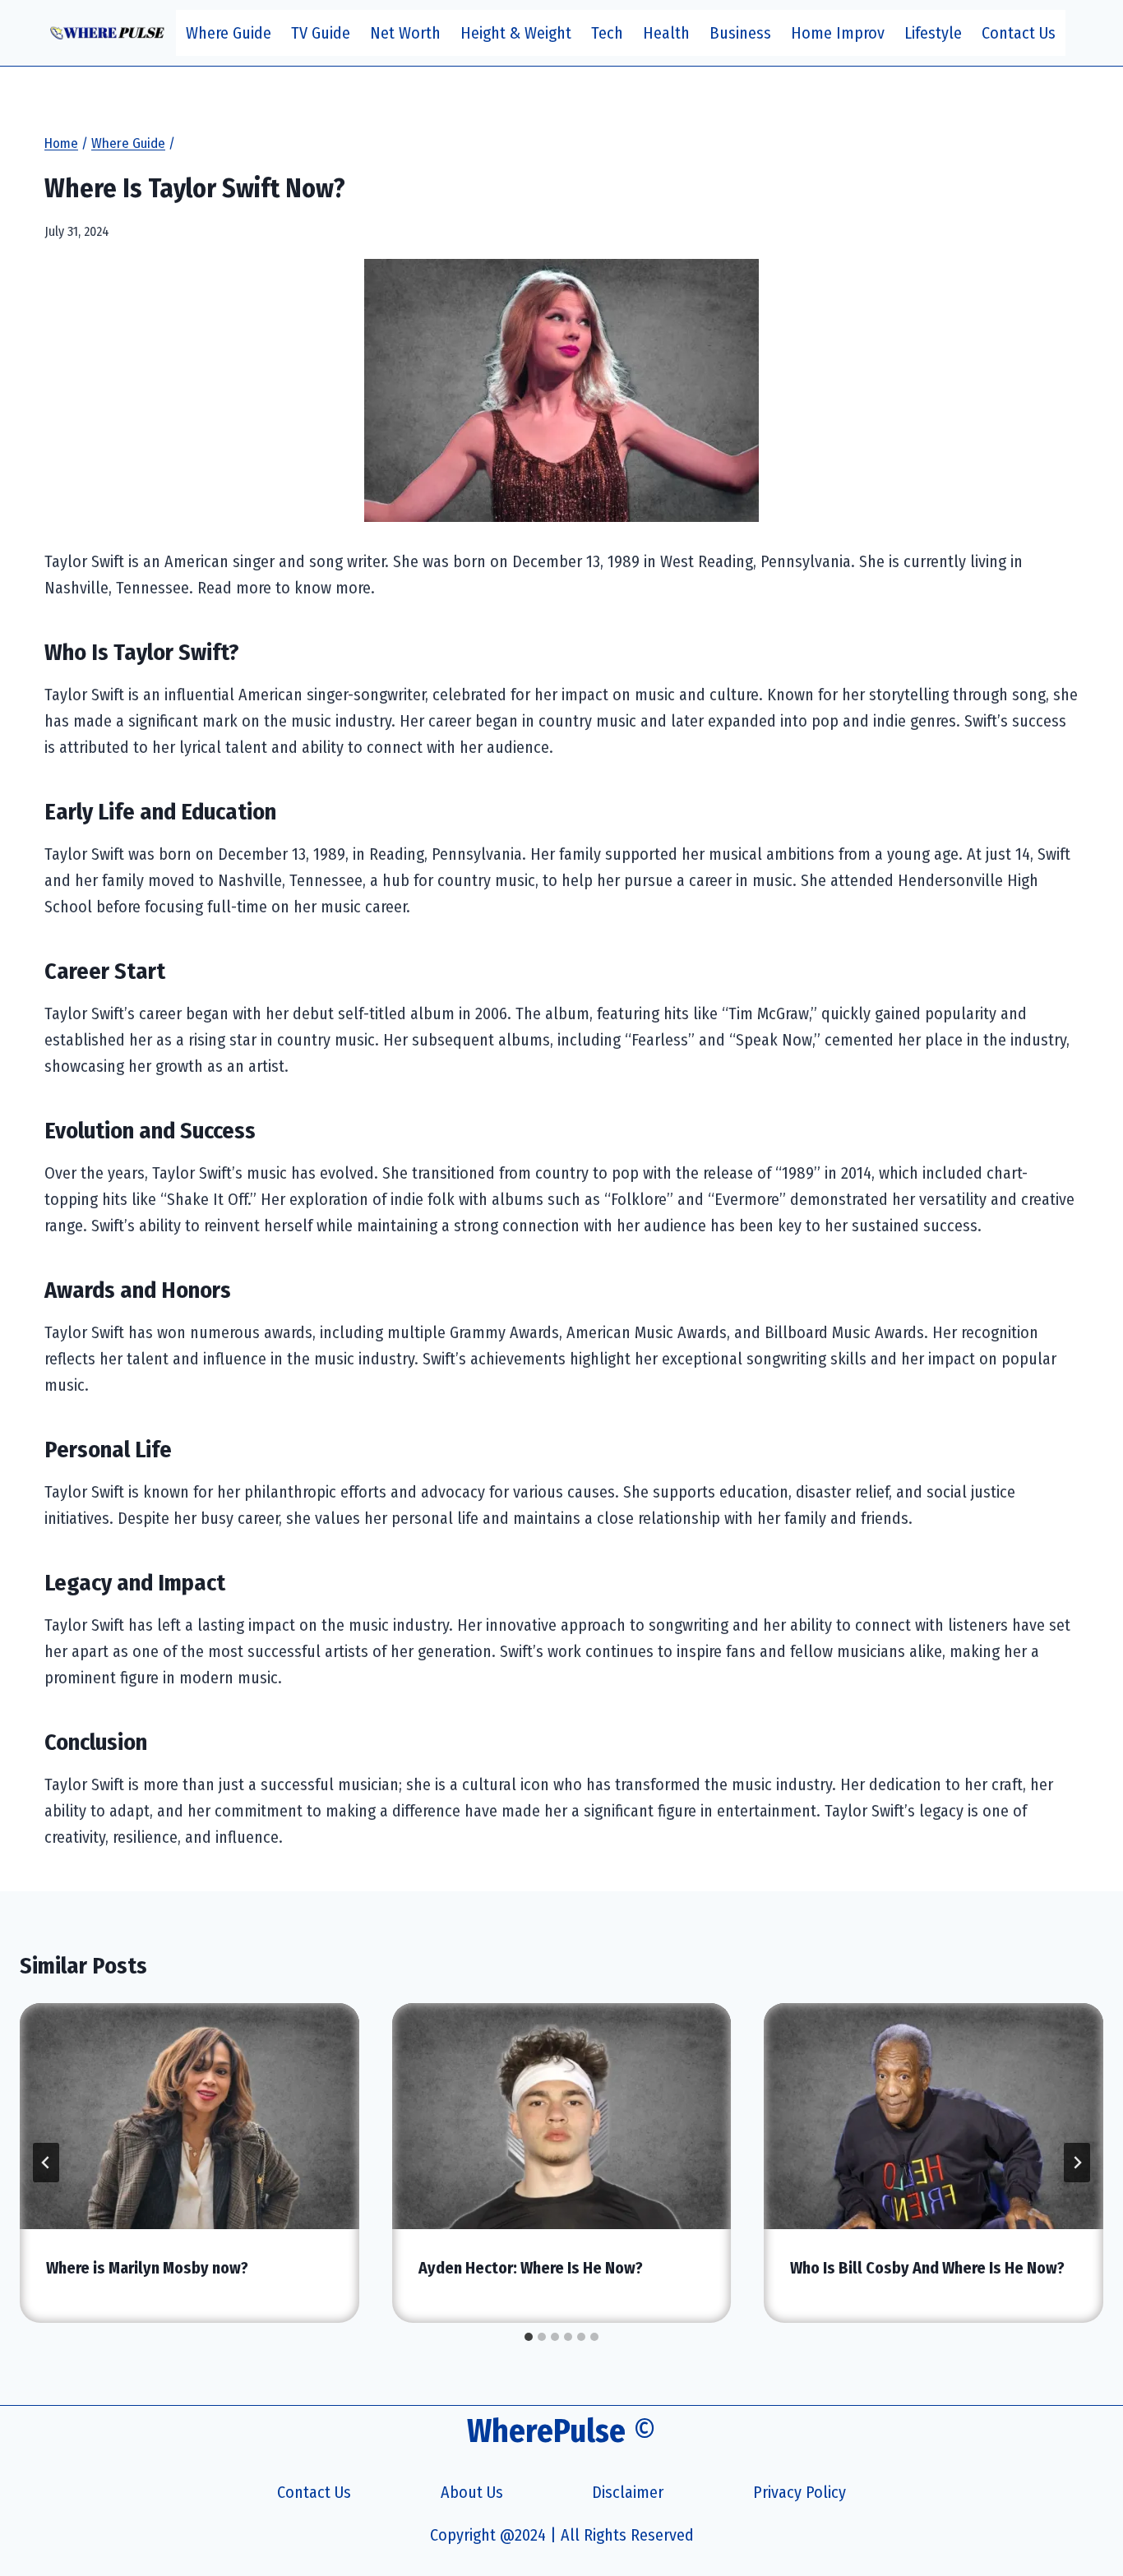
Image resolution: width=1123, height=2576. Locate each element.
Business (740, 33)
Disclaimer (628, 2492)
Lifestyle (933, 33)
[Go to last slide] (46, 2163)
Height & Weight (516, 33)
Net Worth (405, 33)
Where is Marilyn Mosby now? (147, 2268)
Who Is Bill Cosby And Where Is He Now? (927, 2268)
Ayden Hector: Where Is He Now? (531, 2268)
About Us (472, 2492)
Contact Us (1019, 33)
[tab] (529, 2337)
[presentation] (189, 2116)
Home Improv (838, 33)
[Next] (1077, 2163)
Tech (607, 33)
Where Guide (229, 33)
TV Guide (321, 33)
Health (666, 33)
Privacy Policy (800, 2492)
